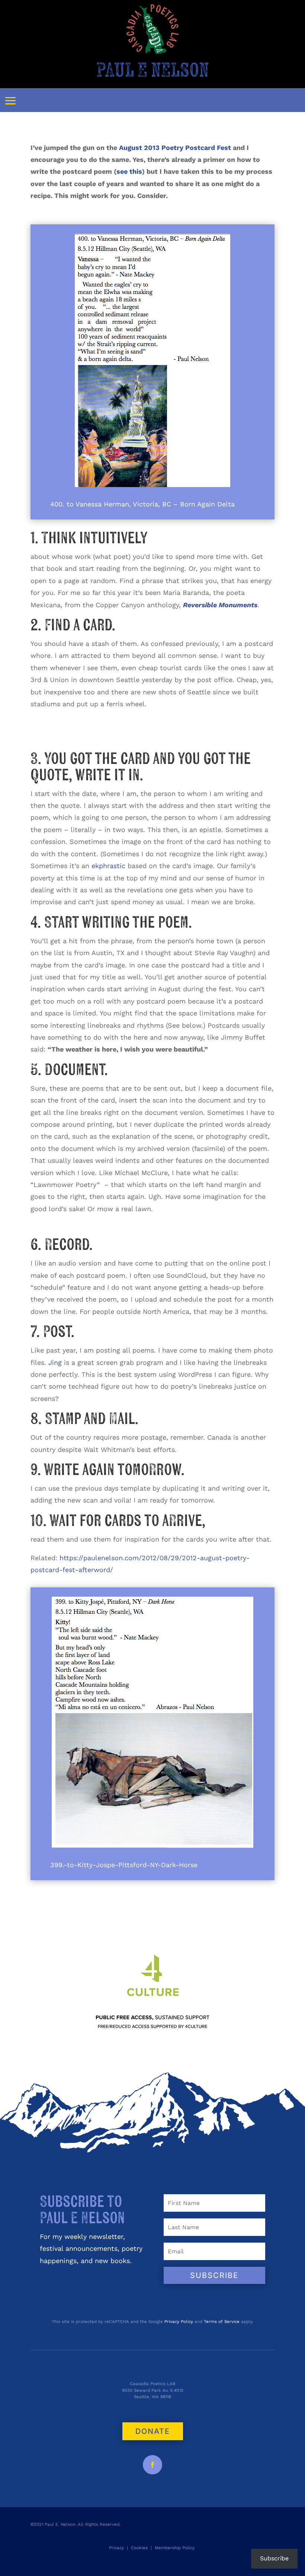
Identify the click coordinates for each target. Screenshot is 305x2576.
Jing (55, 1362)
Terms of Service (222, 2321)
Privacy (116, 2548)
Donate (153, 2431)
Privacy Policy (179, 2321)
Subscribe (274, 2558)
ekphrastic (108, 866)
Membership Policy (175, 2548)
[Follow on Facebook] (152, 2465)
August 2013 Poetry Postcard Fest (175, 148)
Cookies (139, 2548)
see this (129, 171)
